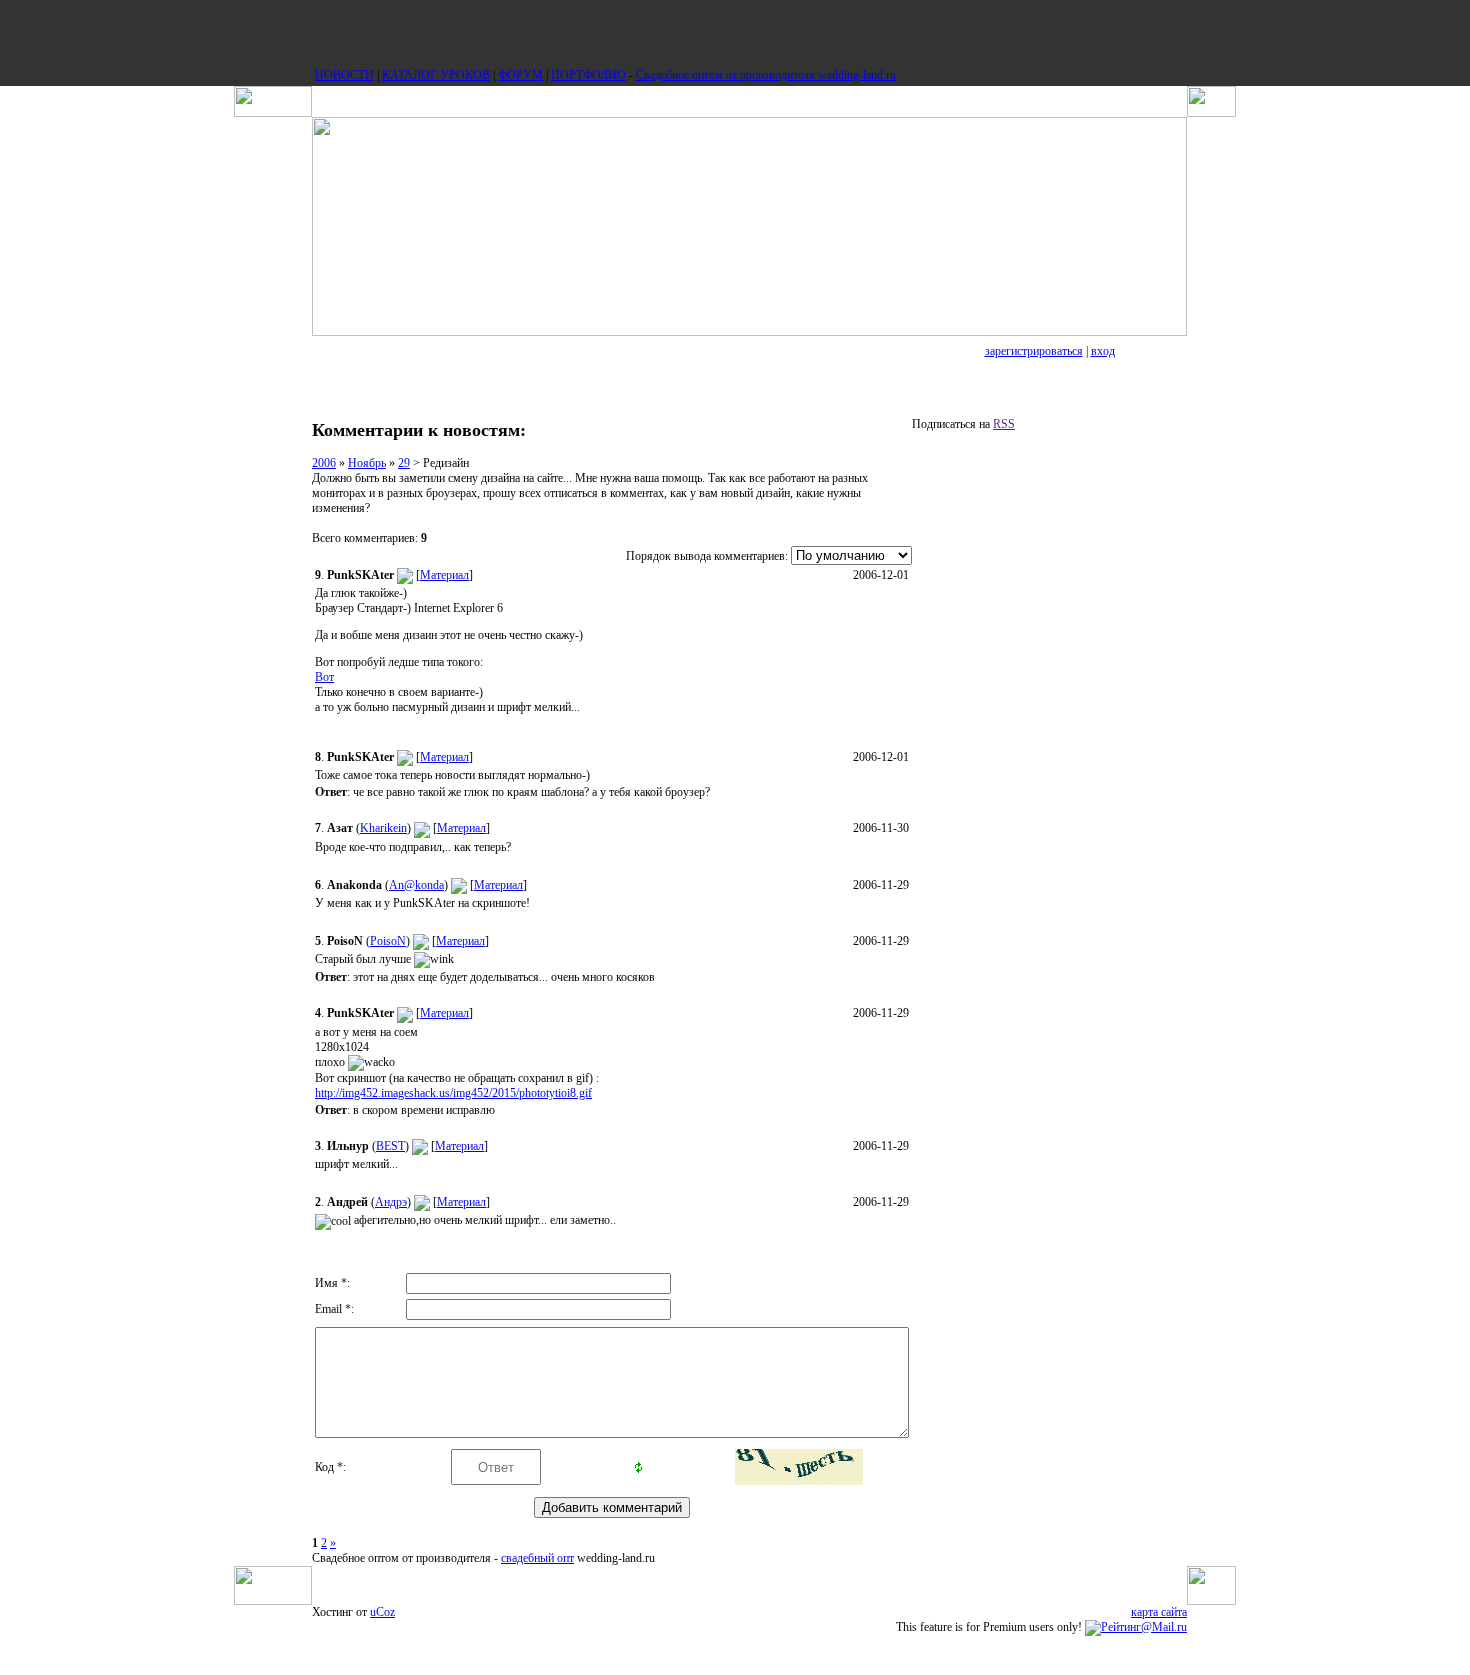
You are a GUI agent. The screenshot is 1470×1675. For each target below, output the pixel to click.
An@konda (416, 885)
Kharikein (383, 828)
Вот (324, 677)
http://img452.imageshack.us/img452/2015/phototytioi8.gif (453, 1093)
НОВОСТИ (344, 75)
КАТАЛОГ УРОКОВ (436, 75)
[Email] (405, 575)
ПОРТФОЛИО (588, 75)
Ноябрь (367, 463)
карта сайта (1159, 1612)
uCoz (382, 1612)
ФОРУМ (520, 75)
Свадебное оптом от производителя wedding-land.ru (766, 75)
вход (1103, 351)
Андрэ (391, 1202)
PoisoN (388, 941)
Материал (444, 575)
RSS (1004, 424)
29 (404, 463)
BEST (390, 1146)
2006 (324, 463)
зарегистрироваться (1034, 351)
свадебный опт (537, 1558)
